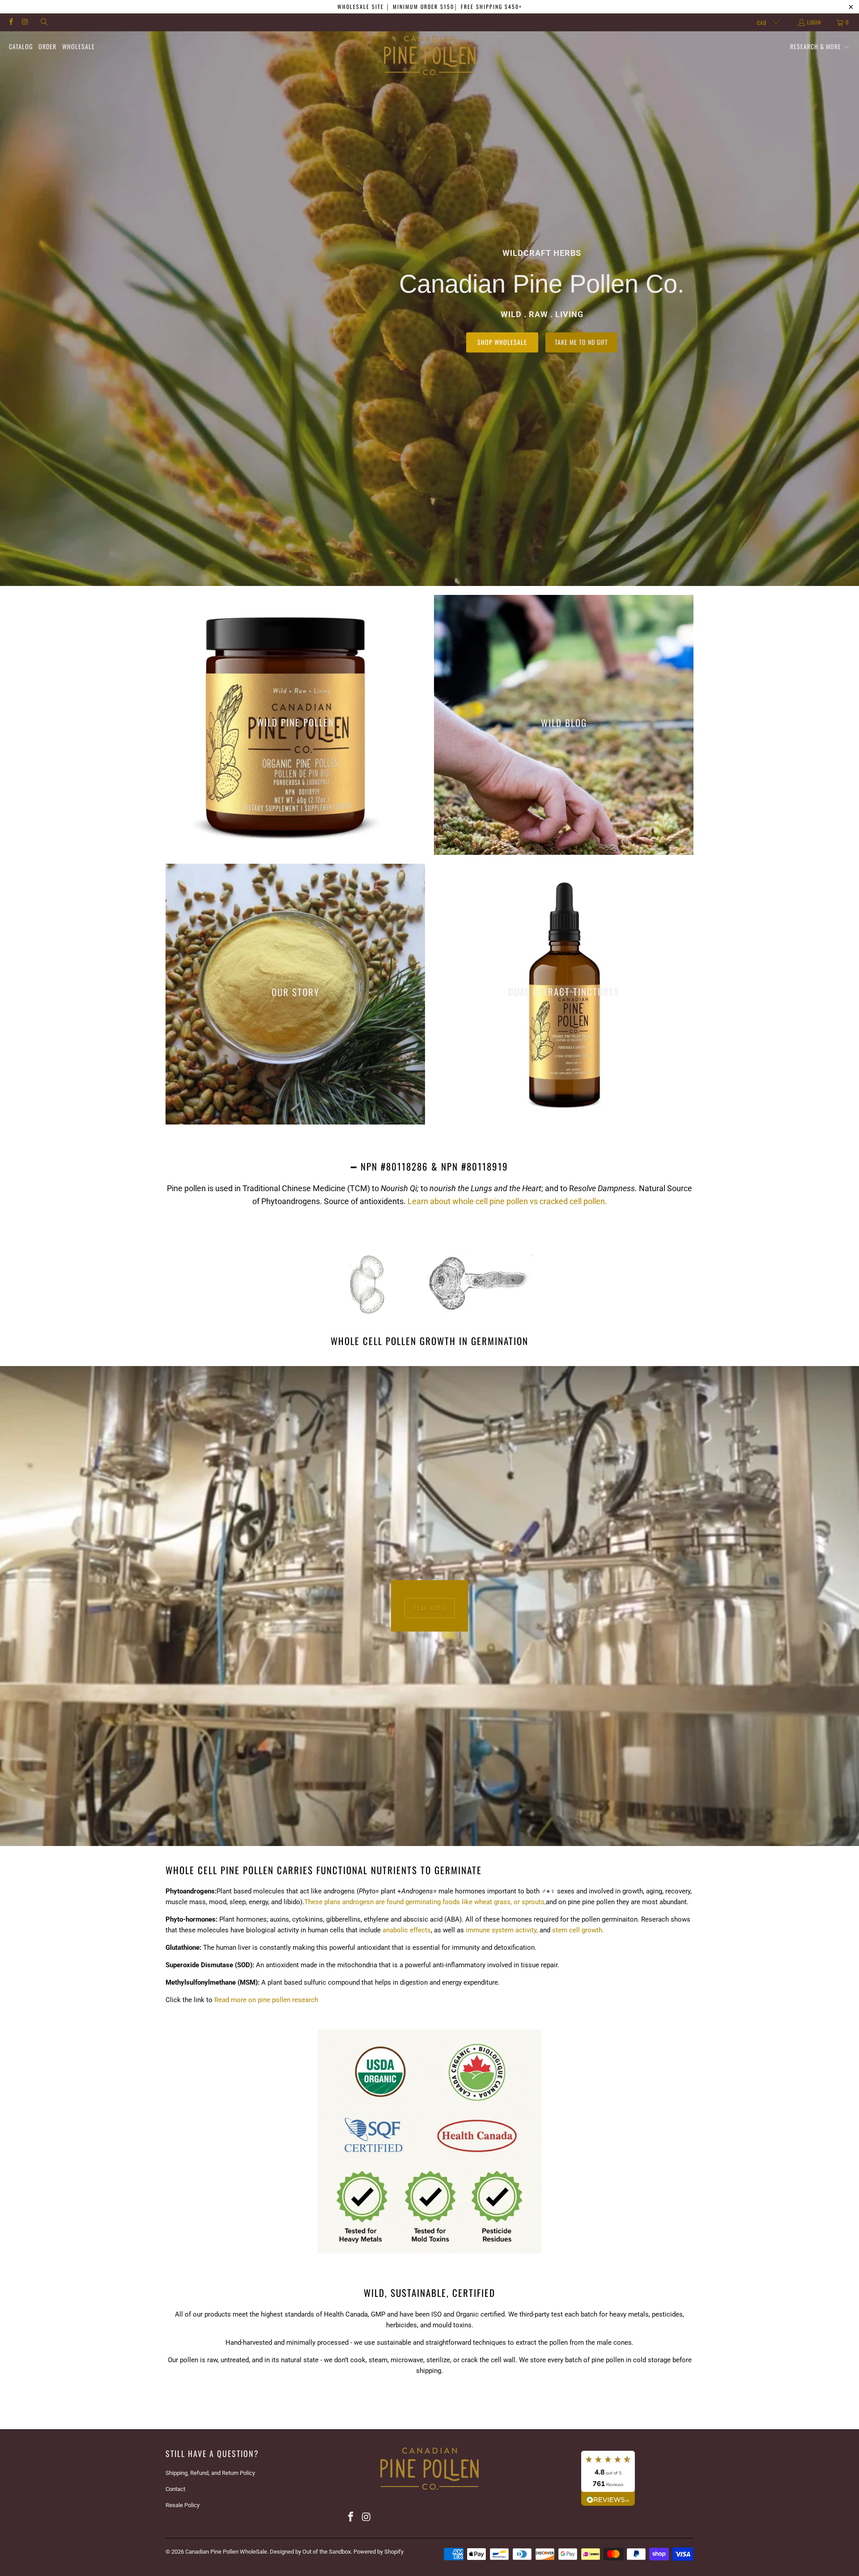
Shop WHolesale (502, 342)
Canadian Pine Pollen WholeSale (226, 2552)
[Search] (44, 22)
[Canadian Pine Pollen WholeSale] (430, 56)
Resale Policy (183, 2505)
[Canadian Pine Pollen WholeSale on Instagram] (24, 22)
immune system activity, (502, 1930)
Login (814, 22)
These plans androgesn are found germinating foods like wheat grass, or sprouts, (425, 1902)
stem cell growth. (578, 1930)
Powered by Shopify (378, 2552)
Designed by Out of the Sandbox (310, 2552)
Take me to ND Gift (581, 342)
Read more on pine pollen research (266, 2000)
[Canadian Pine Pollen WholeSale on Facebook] (11, 22)
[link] (295, 725)
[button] (820, 47)
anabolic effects (407, 1930)
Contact (175, 2489)
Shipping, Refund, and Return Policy (210, 2473)
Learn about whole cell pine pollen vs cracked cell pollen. (507, 1201)
